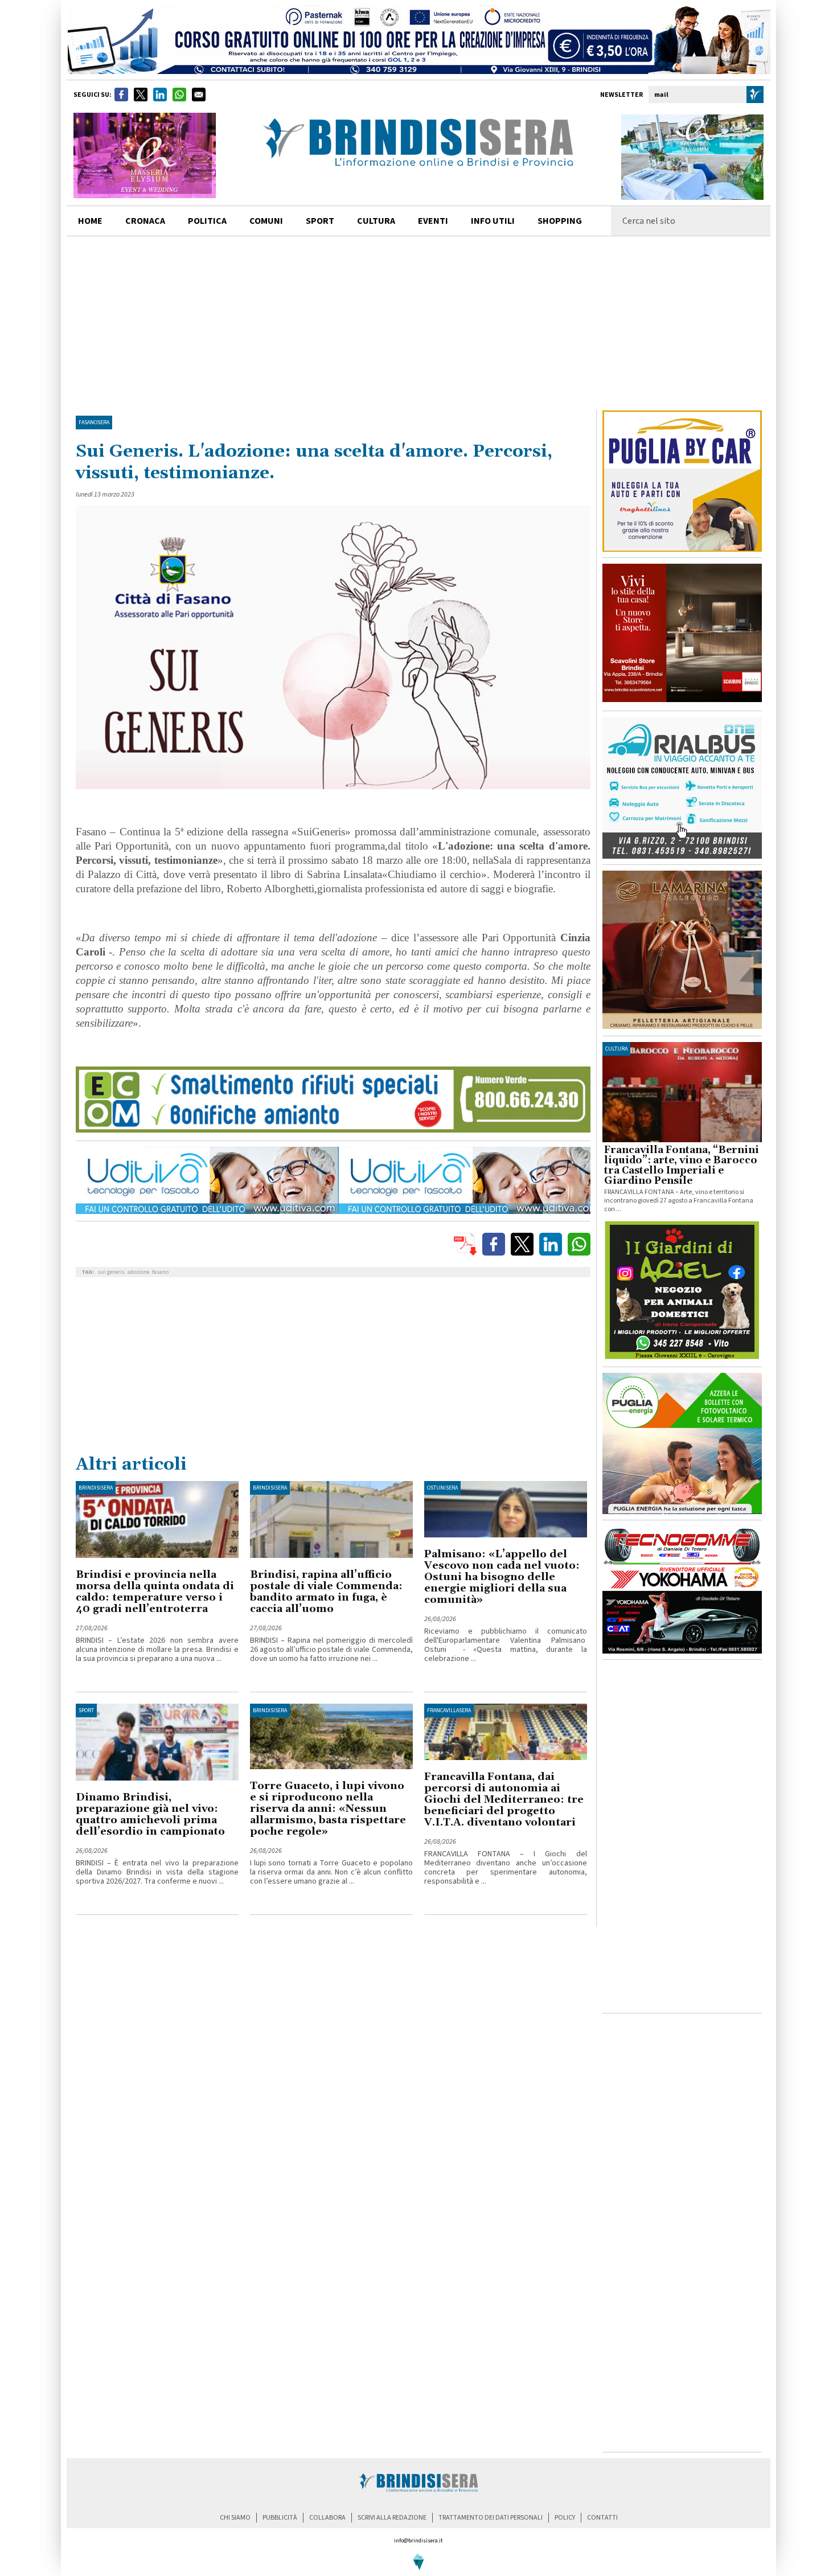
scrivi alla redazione (392, 2518)
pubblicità (280, 2518)
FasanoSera (94, 423)
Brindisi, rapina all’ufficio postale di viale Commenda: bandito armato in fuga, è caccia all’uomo (326, 1592)
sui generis (111, 1272)
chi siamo (235, 2518)
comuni (266, 221)
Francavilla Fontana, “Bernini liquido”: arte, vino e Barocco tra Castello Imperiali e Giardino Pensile (682, 1166)
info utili (493, 221)
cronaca (145, 221)
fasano (160, 1272)
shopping (560, 221)
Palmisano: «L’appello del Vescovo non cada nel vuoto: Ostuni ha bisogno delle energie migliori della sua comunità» (502, 1577)
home (90, 221)
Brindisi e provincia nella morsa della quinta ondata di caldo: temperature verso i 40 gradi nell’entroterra (155, 1592)
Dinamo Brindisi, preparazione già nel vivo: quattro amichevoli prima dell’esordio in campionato (150, 1814)
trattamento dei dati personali (491, 2518)
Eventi (433, 221)
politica (207, 221)
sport (320, 221)
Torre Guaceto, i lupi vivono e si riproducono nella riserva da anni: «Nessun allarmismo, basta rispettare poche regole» (328, 1809)
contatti (602, 2518)
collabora (327, 2518)
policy (565, 2518)
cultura (376, 221)
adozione (138, 1272)
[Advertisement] (419, 322)
